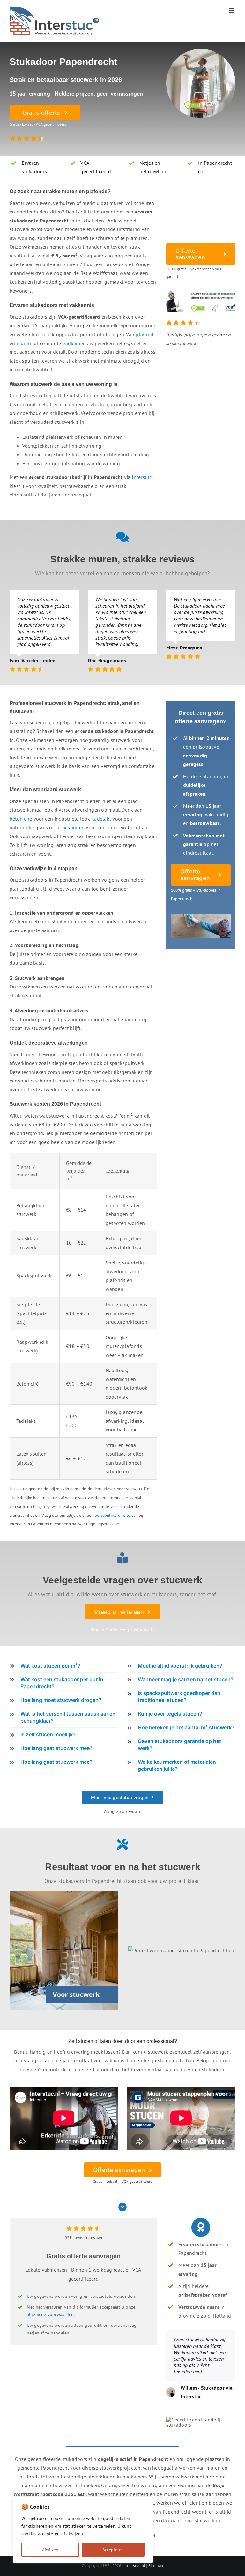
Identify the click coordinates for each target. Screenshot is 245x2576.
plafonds (146, 334)
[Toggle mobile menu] (232, 10)
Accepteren (113, 2550)
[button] (64, 1666)
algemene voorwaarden (50, 2314)
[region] (83, 2530)
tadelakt (102, 819)
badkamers (74, 343)
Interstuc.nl (135, 2566)
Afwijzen (50, 2550)
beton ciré (21, 819)
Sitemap (156, 2566)
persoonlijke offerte (113, 1515)
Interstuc (142, 477)
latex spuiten (70, 827)
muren (24, 343)
